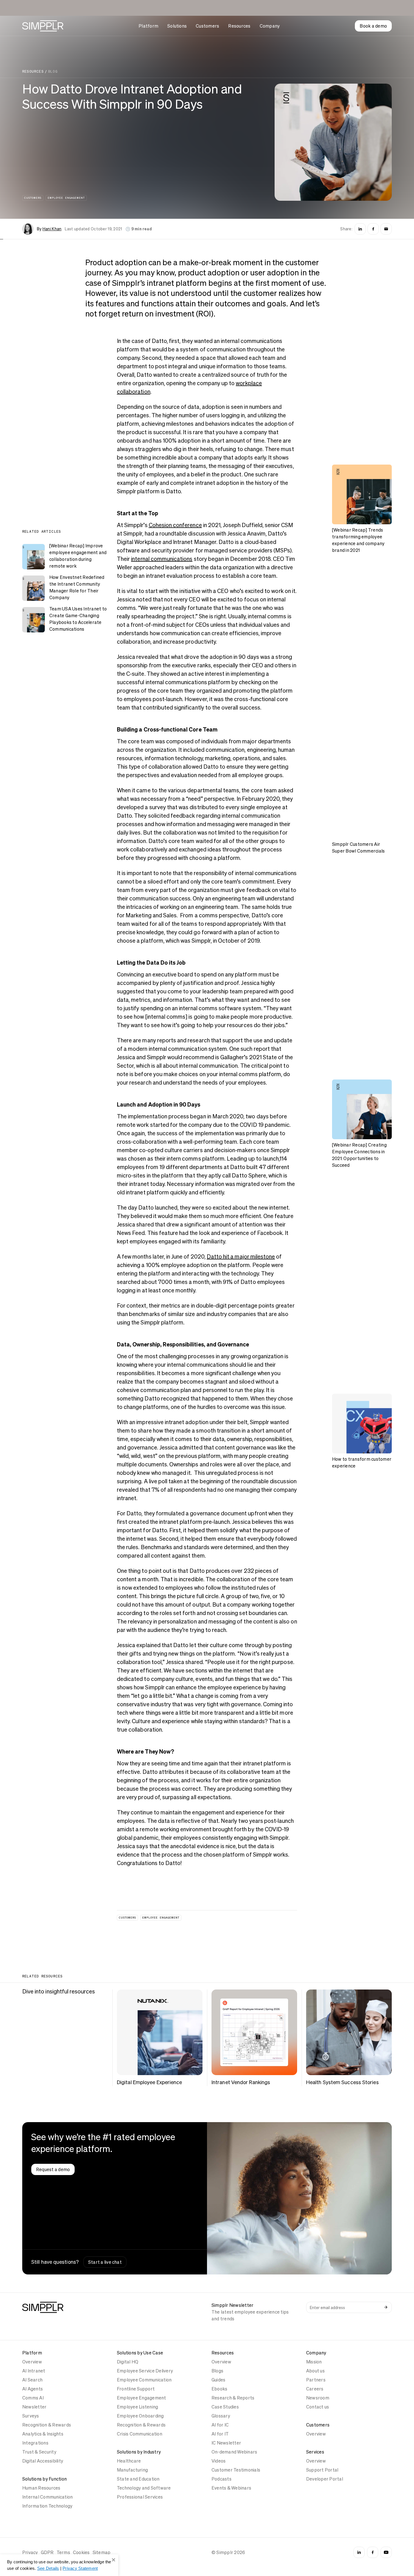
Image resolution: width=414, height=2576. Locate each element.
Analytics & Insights (43, 2434)
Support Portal (322, 2470)
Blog (53, 72)
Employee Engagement (66, 198)
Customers (207, 26)
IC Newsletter (226, 2443)
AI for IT (220, 2434)
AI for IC (220, 2425)
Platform (148, 26)
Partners (316, 2380)
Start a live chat (105, 2262)
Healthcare (129, 2461)
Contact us (318, 2407)
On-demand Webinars (234, 2452)
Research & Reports (233, 2398)
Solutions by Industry (139, 2452)
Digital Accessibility (43, 2461)
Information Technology (47, 2506)
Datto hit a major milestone (241, 1257)
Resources (239, 26)
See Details (48, 2568)
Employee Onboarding (140, 2416)
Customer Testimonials (236, 2470)
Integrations (35, 2443)
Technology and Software (144, 2488)
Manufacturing (132, 2470)
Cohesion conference (175, 525)
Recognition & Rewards (47, 2425)
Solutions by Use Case (140, 2353)
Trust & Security (39, 2452)
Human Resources (41, 2488)
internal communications (162, 559)
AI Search (32, 2380)
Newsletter (34, 2407)
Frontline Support (136, 2389)
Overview (32, 2362)
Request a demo (53, 2169)
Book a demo (373, 26)
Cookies (81, 2552)
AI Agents (33, 2389)
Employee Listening (137, 2407)
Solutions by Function (44, 2479)
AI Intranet (34, 2371)
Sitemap (102, 2552)
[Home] (43, 26)
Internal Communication (47, 2497)
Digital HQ (128, 2362)
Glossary (221, 2416)
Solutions (177, 26)
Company (270, 26)
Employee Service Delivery (145, 2371)
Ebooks (219, 2389)
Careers (315, 2389)
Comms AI (33, 2398)
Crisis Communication (140, 2434)
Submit (386, 2307)
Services (315, 2452)
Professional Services (140, 2497)
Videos (219, 2461)
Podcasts (222, 2479)
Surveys (31, 2416)
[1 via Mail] (386, 229)
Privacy (30, 2552)
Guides (218, 2380)
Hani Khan (52, 229)
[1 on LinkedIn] (360, 229)
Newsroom (318, 2398)
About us (315, 2371)
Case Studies (225, 2407)
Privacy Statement (80, 2568)
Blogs (217, 2371)
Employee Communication (144, 2380)
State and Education (138, 2479)
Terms (63, 2552)
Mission (314, 2362)
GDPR (47, 2552)
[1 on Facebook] (373, 229)
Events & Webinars (231, 2488)
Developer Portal (325, 2479)
